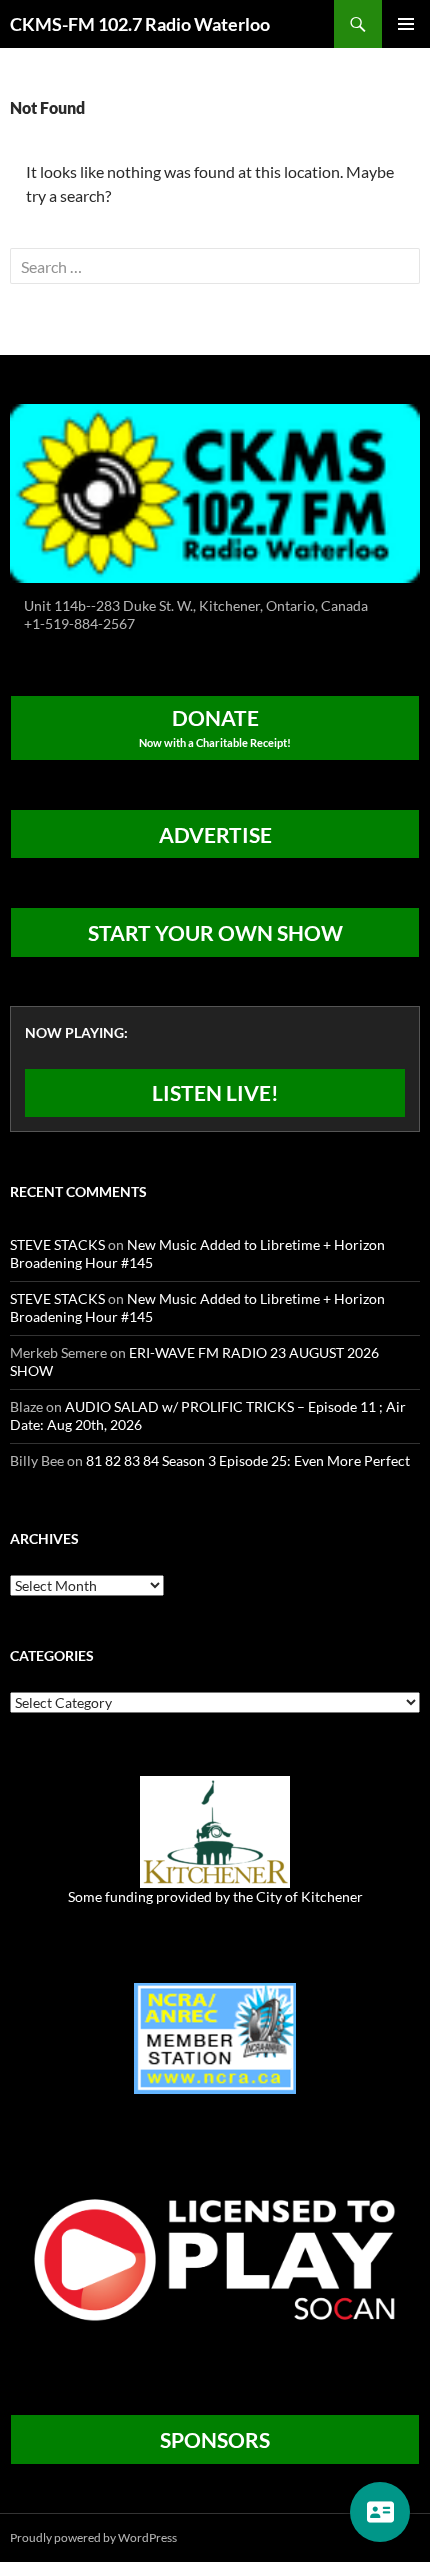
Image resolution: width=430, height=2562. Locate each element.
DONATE (215, 727)
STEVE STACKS (57, 1244)
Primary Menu (406, 24)
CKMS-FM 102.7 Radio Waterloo (140, 24)
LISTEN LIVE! (215, 1092)
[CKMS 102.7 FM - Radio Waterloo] (215, 491)
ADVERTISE (215, 834)
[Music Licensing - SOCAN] (215, 2259)
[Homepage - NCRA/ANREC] (215, 2036)
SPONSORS (215, 2439)
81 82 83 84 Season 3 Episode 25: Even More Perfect (248, 1460)
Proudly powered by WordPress (93, 2537)
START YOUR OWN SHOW (215, 932)
